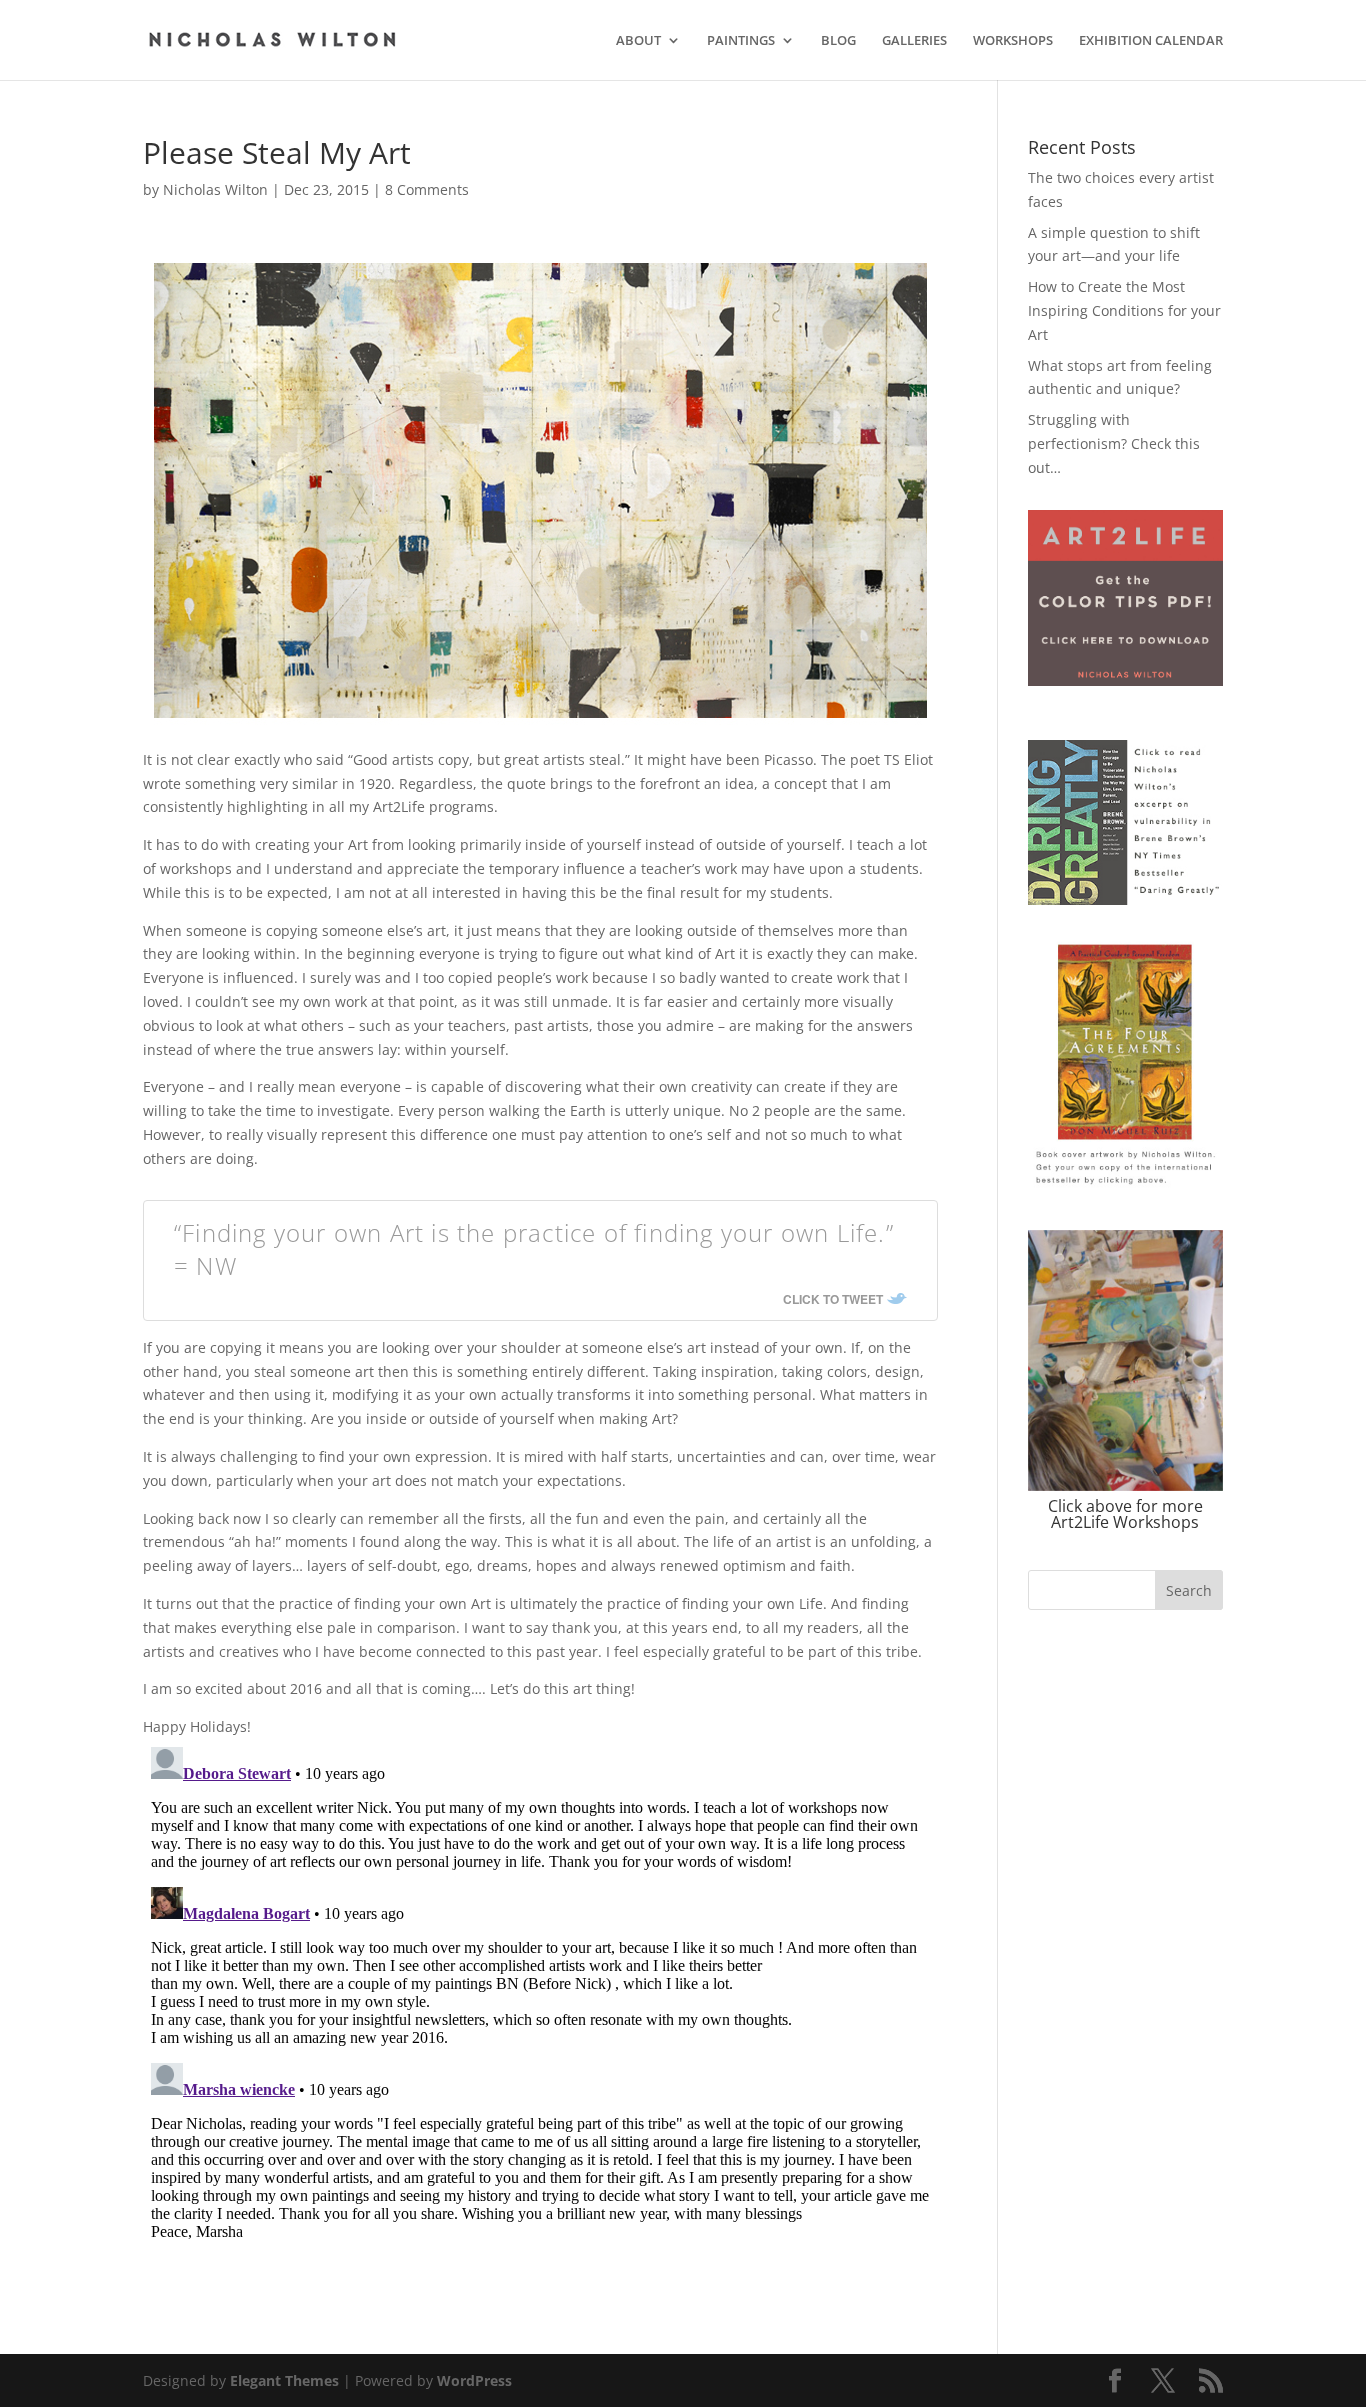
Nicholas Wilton (215, 189)
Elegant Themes (284, 2380)
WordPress (474, 2380)
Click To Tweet (833, 1299)
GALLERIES (914, 41)
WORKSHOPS (1013, 41)
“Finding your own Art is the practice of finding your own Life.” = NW (534, 1249)
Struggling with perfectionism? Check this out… (1114, 443)
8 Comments (427, 189)
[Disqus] (540, 1989)
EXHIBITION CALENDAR (1151, 41)
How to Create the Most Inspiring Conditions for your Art (1124, 310)
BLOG (838, 41)
